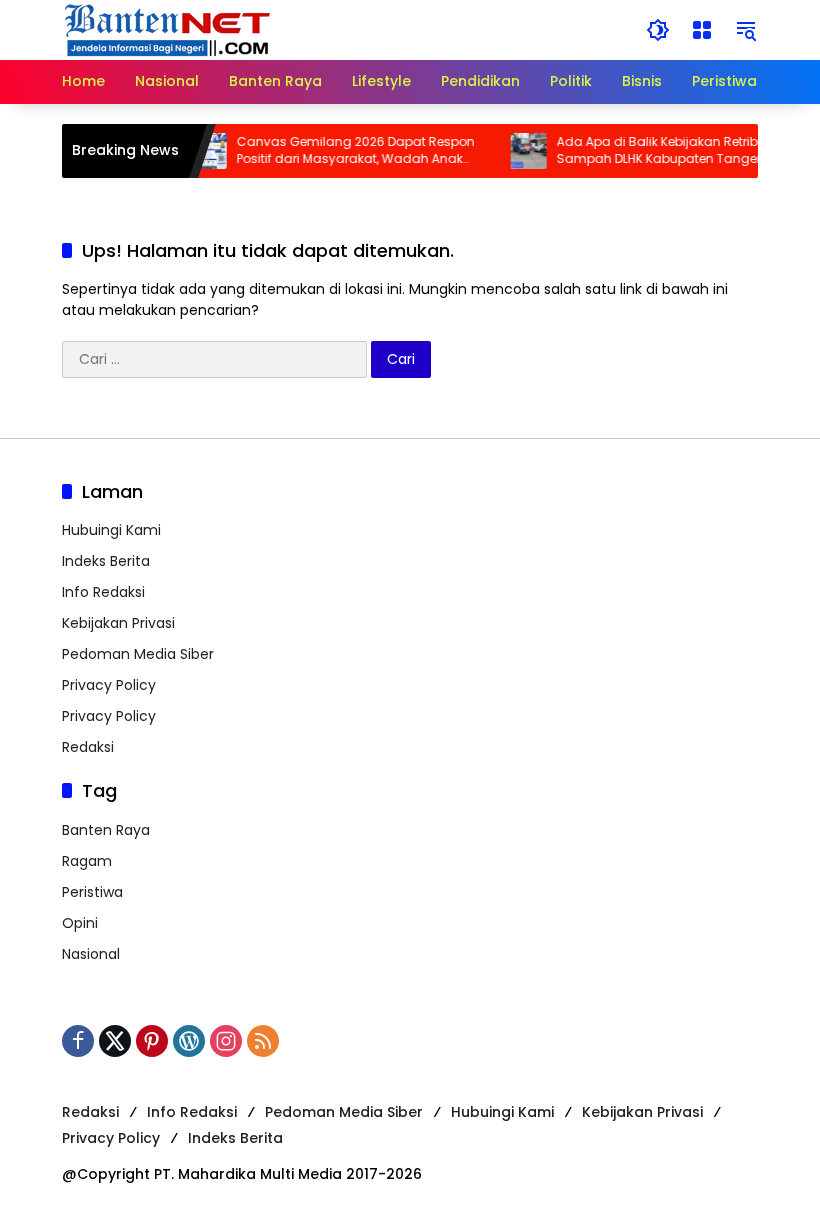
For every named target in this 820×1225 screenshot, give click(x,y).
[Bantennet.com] (168, 29)
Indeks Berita (106, 561)
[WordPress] (189, 1041)
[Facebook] (78, 1041)
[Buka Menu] (702, 30)
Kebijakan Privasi (118, 623)
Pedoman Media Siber (138, 654)
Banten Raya (106, 830)
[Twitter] (115, 1041)
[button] (658, 30)
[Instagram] (226, 1041)
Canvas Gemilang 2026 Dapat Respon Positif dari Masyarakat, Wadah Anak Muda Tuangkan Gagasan (345, 151)
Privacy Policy (109, 685)
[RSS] (263, 1041)
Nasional (91, 954)
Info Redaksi (103, 592)
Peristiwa (92, 892)
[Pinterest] (152, 1041)
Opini (80, 923)
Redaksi (88, 747)
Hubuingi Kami (111, 530)
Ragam (87, 861)
